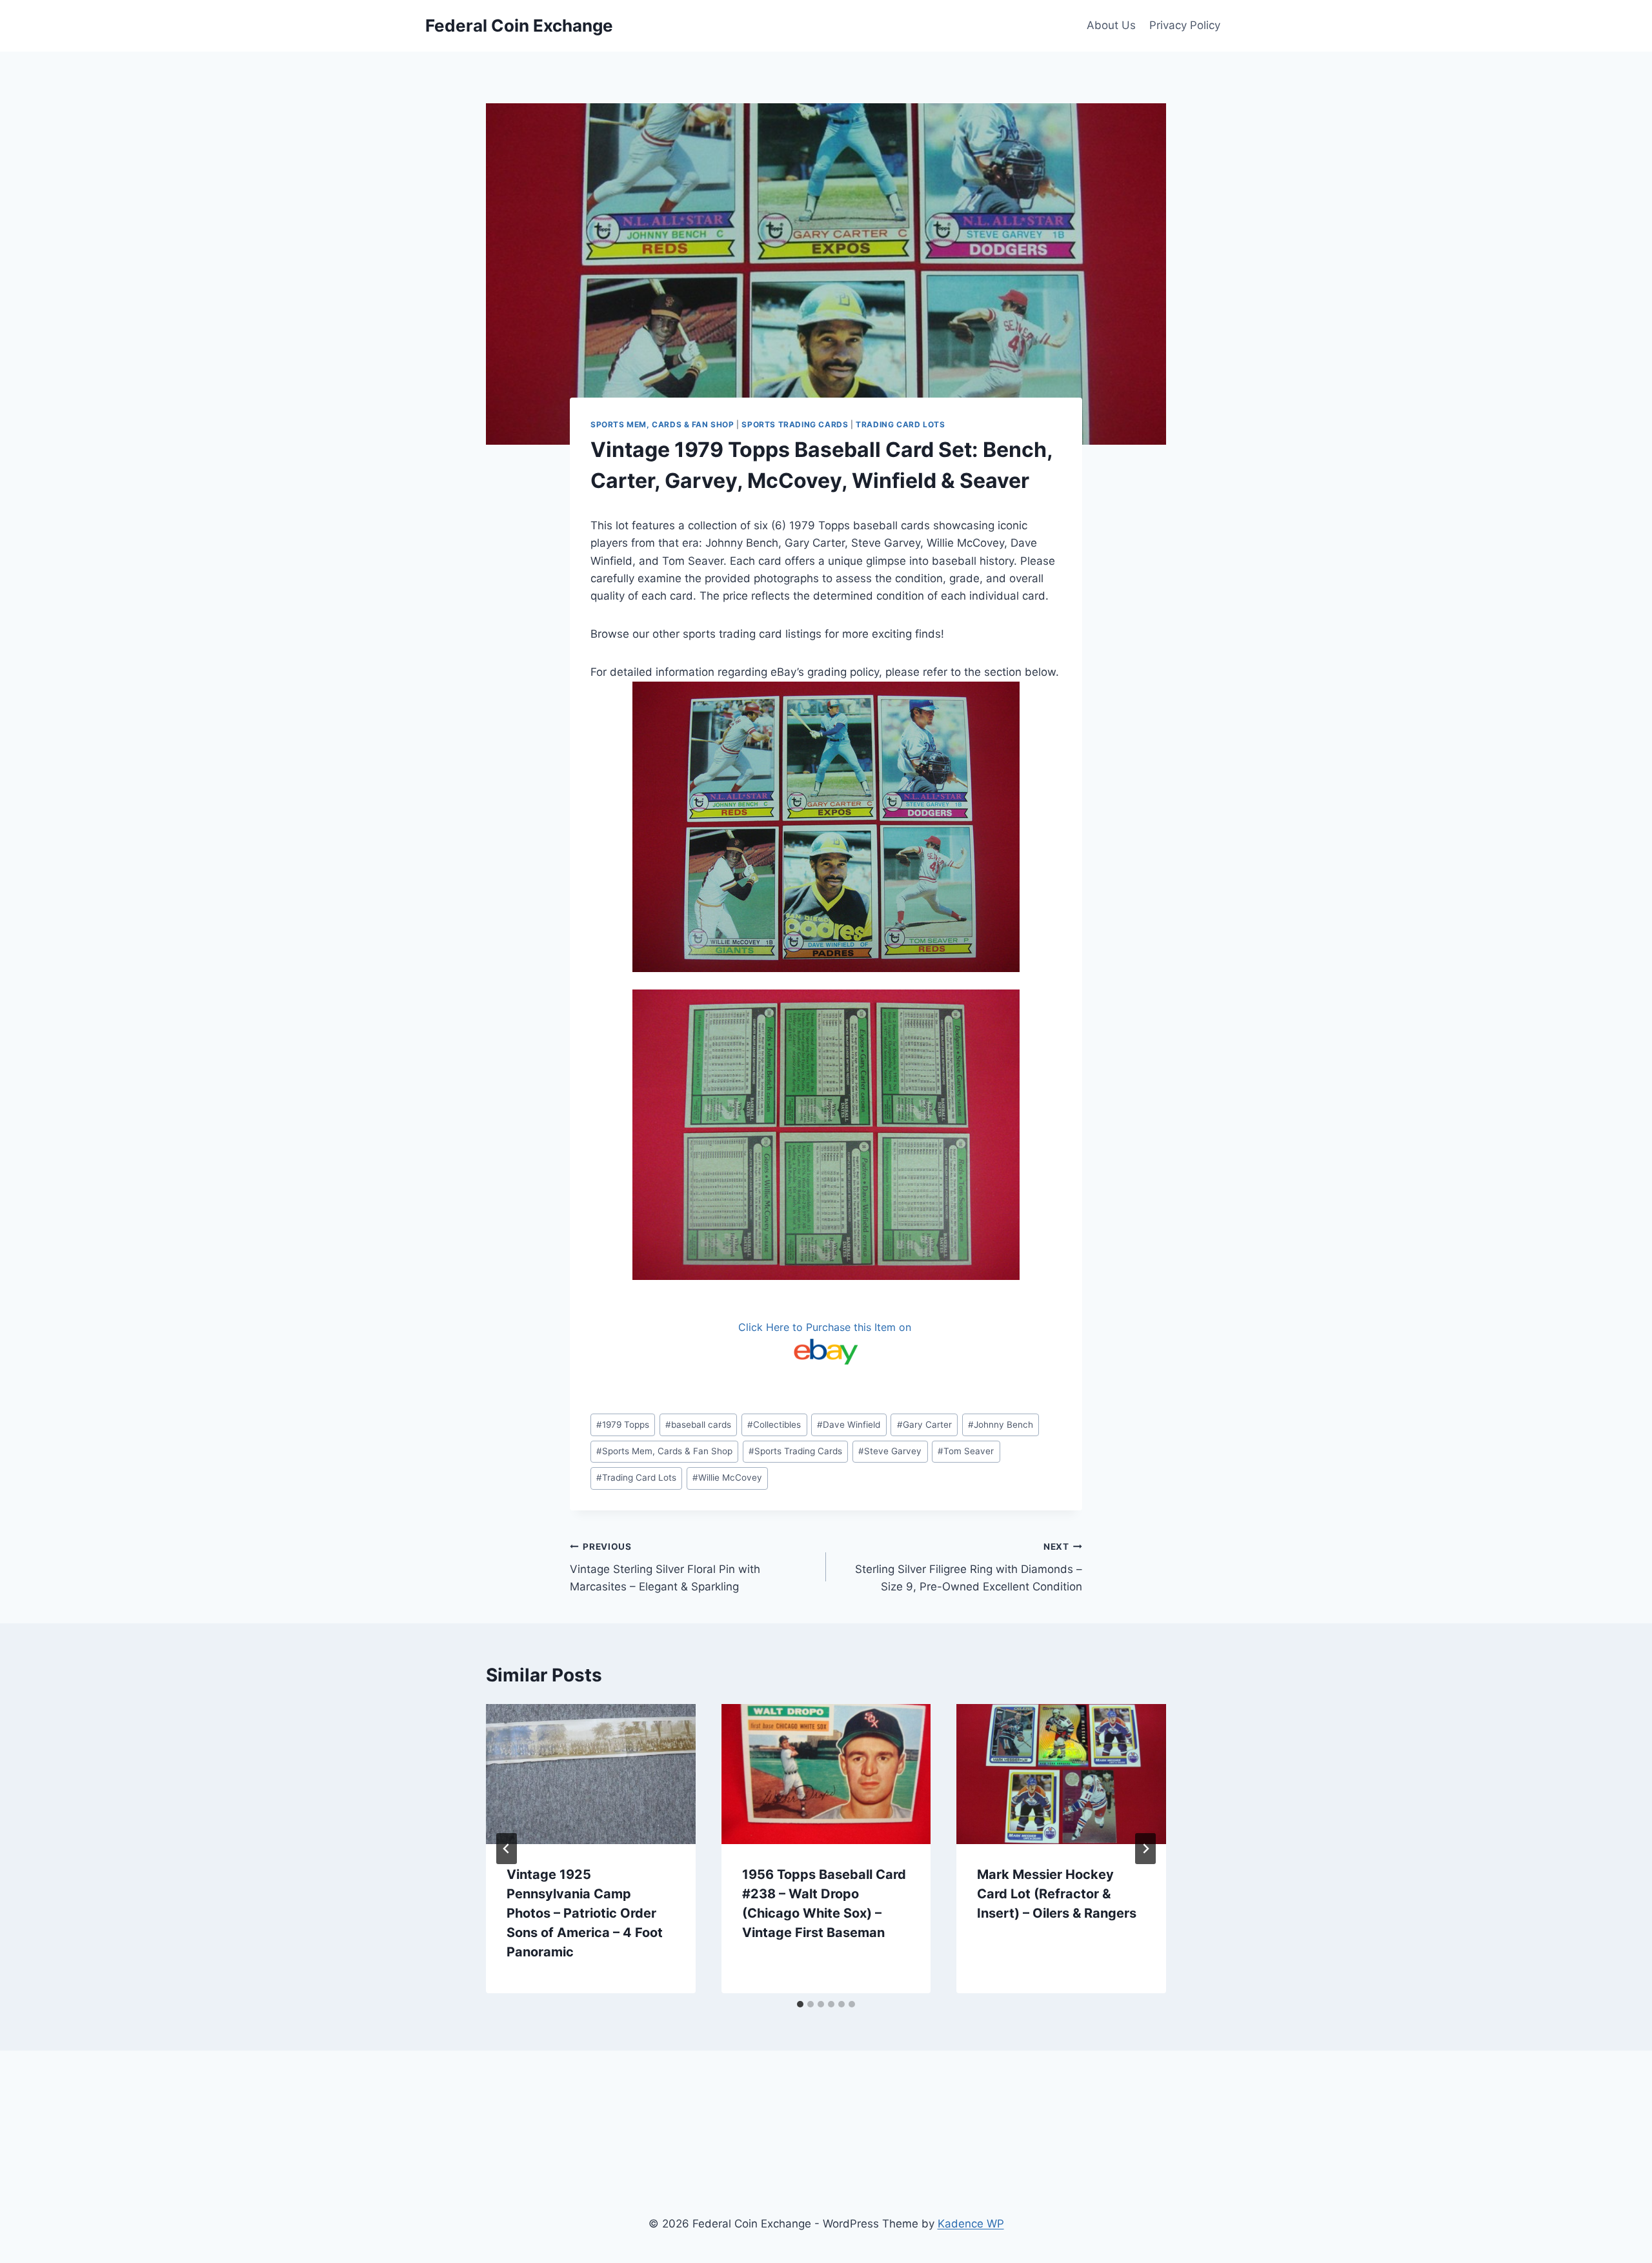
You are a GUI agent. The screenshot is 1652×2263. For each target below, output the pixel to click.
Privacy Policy (1185, 25)
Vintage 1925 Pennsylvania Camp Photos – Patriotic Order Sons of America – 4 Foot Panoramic (585, 1913)
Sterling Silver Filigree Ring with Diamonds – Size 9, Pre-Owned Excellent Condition (969, 1567)
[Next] (1145, 1849)
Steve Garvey (890, 1451)
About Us (1111, 25)
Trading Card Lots (900, 424)
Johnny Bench (1001, 1425)
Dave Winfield (849, 1425)
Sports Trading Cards (795, 424)
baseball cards (698, 1425)
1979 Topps (623, 1425)
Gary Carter (924, 1425)
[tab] (800, 2004)
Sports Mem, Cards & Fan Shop (662, 424)
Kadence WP (971, 2224)
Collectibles (774, 1425)
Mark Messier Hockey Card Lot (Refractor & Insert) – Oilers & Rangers (1057, 1894)
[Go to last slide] (507, 1849)
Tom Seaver (966, 1451)
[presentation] (591, 1774)
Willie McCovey (727, 1477)
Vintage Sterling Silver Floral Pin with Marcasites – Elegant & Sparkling (665, 1567)
